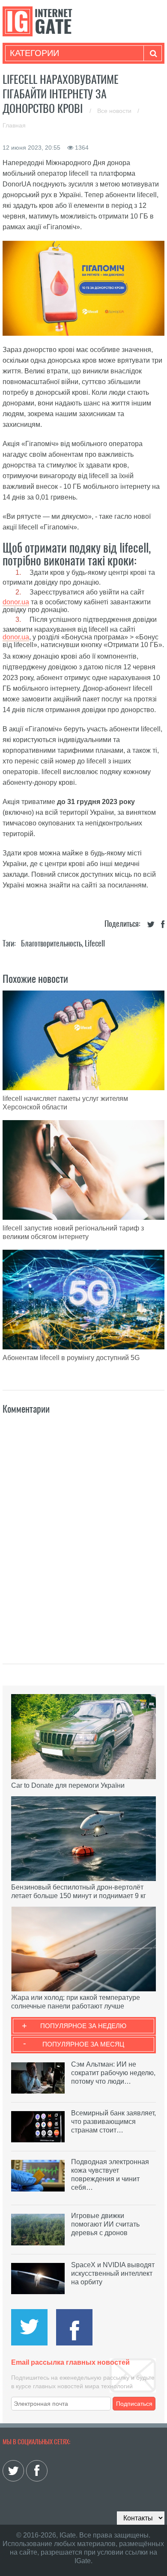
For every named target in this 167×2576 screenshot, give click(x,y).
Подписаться (134, 2404)
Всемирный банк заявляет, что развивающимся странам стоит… (113, 2122)
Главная (14, 125)
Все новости (115, 111)
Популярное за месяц (83, 2044)
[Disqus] (83, 1530)
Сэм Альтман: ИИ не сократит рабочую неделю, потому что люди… (113, 2073)
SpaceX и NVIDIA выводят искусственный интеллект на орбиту (113, 2273)
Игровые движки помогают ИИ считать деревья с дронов (105, 2224)
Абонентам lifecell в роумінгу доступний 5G (71, 1358)
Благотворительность (51, 943)
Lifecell (95, 943)
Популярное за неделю (83, 2026)
